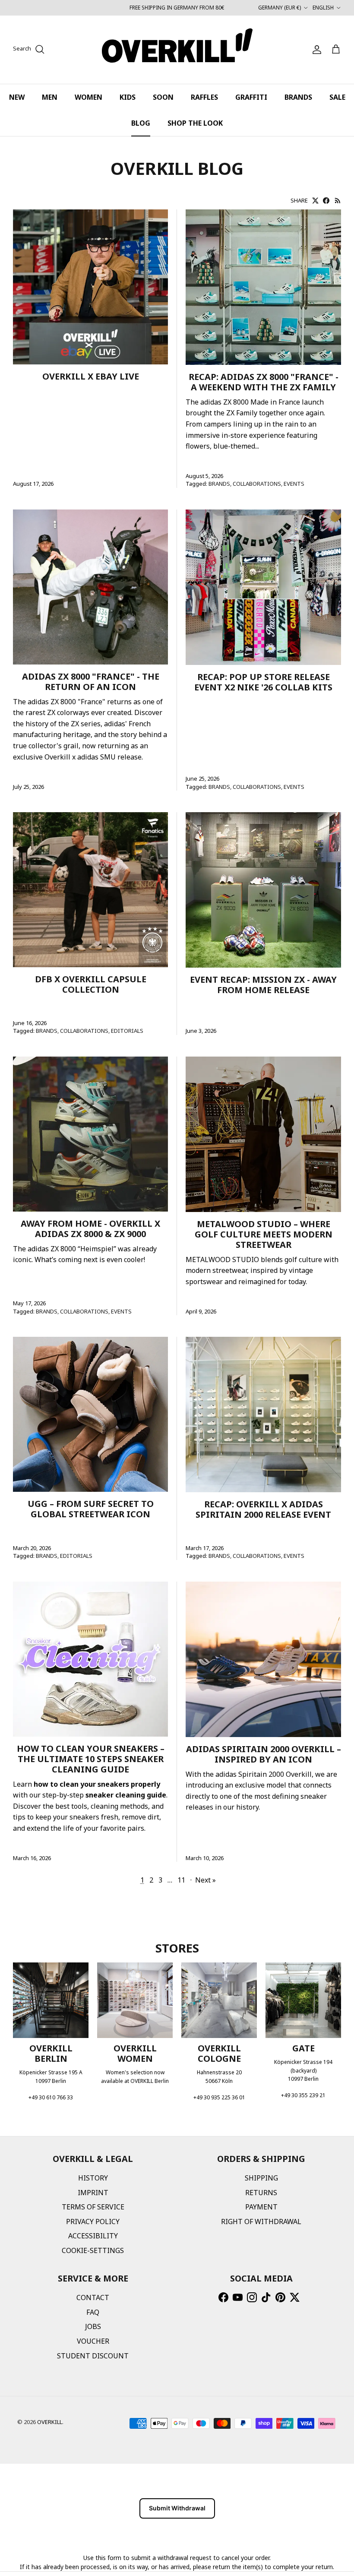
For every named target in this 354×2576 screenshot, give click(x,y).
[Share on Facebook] (326, 201)
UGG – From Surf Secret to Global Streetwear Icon (91, 1509)
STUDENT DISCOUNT (93, 2356)
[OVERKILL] (177, 50)
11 (181, 1880)
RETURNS (261, 2193)
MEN (50, 97)
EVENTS (294, 484)
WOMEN (88, 97)
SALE (337, 97)
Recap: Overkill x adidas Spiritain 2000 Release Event (263, 1509)
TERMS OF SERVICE (93, 2207)
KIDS (128, 97)
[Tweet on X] (315, 201)
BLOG (141, 123)
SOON (163, 97)
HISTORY (93, 2178)
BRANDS (298, 97)
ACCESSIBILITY (93, 2236)
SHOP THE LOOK (195, 123)
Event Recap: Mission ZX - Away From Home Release (263, 985)
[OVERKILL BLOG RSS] (338, 201)
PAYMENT (261, 2207)
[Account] (315, 50)
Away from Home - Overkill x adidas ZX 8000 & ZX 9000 (90, 1229)
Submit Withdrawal (177, 2508)
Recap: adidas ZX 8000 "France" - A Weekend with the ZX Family (264, 382)
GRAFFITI (251, 97)
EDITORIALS (127, 1031)
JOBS (93, 2326)
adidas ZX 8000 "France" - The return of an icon (91, 682)
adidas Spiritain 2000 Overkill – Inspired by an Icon (264, 1754)
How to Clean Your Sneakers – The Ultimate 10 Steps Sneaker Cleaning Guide (91, 1759)
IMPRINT (93, 2193)
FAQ (93, 2312)
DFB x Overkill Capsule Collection (91, 984)
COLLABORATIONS (257, 484)
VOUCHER (93, 2341)
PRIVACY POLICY (93, 2222)
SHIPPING (261, 2178)
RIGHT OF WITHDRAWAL (261, 2222)
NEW (17, 97)
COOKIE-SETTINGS (93, 2250)
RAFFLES (204, 97)
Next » (205, 1880)
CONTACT (93, 2298)
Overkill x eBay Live (91, 376)
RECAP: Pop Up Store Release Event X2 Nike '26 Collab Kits (263, 682)
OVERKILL (50, 2422)
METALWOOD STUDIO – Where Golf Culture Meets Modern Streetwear (264, 1234)
